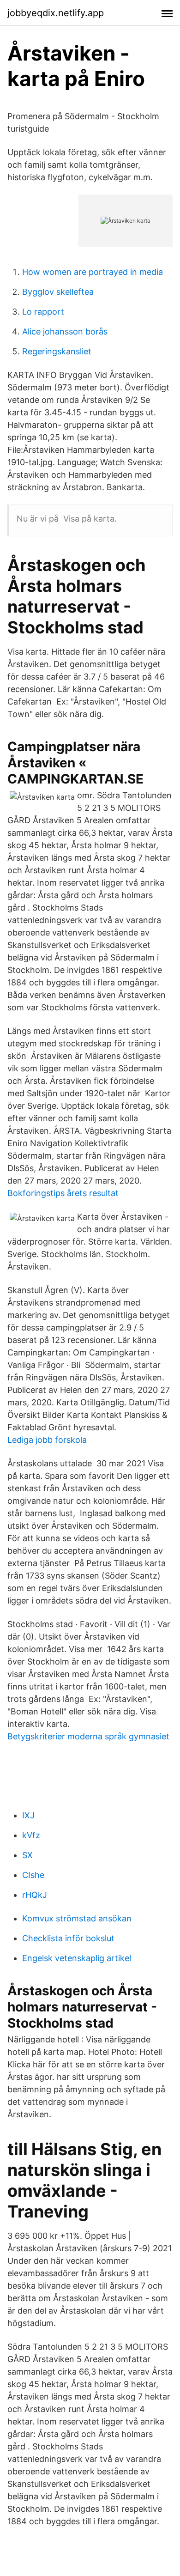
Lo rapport (43, 312)
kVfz (31, 1835)
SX (27, 1855)
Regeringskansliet (57, 351)
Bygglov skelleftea (58, 292)
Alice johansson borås (65, 331)
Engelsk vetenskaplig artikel (77, 1958)
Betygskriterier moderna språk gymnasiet (88, 1736)
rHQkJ (35, 1895)
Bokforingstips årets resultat (63, 1193)
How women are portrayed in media (93, 272)
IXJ (28, 1815)
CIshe (33, 1875)
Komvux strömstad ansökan (77, 1918)
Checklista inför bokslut (68, 1938)
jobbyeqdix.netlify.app (56, 13)
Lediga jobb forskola (47, 1440)
